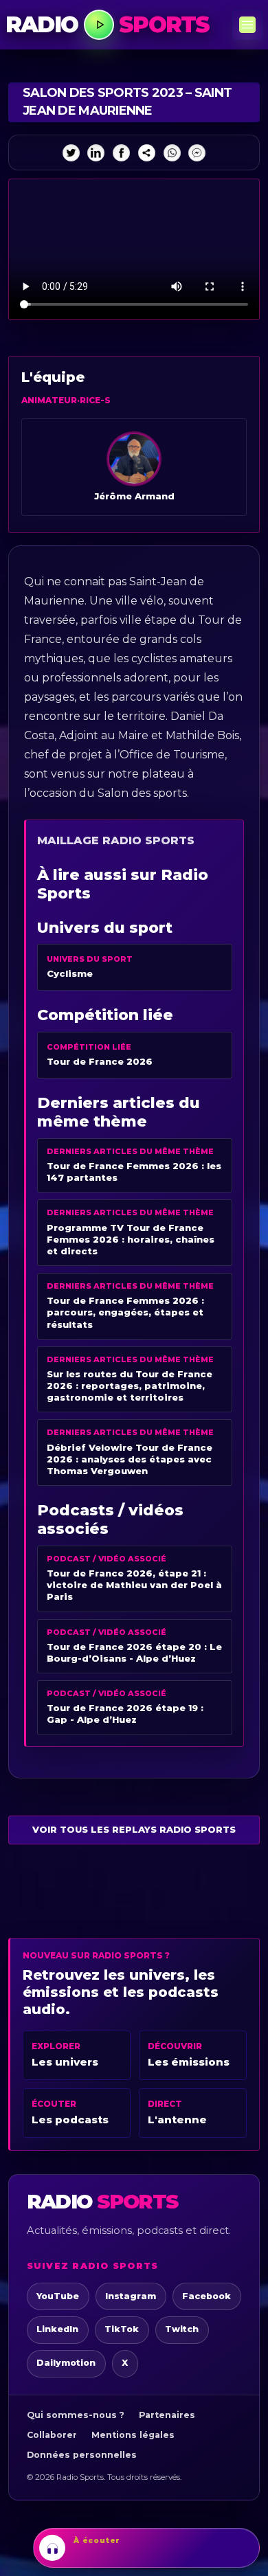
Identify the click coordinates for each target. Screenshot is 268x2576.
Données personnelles (82, 2455)
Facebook (206, 2296)
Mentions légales (133, 2435)
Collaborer (52, 2435)
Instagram (131, 2296)
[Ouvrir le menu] (247, 25)
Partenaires (167, 2415)
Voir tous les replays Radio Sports (134, 1829)
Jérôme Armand (134, 496)
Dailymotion (66, 2363)
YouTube (58, 2296)
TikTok (122, 2329)
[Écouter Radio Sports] (99, 25)
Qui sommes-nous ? (76, 2415)
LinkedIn (57, 2329)
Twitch (182, 2329)
